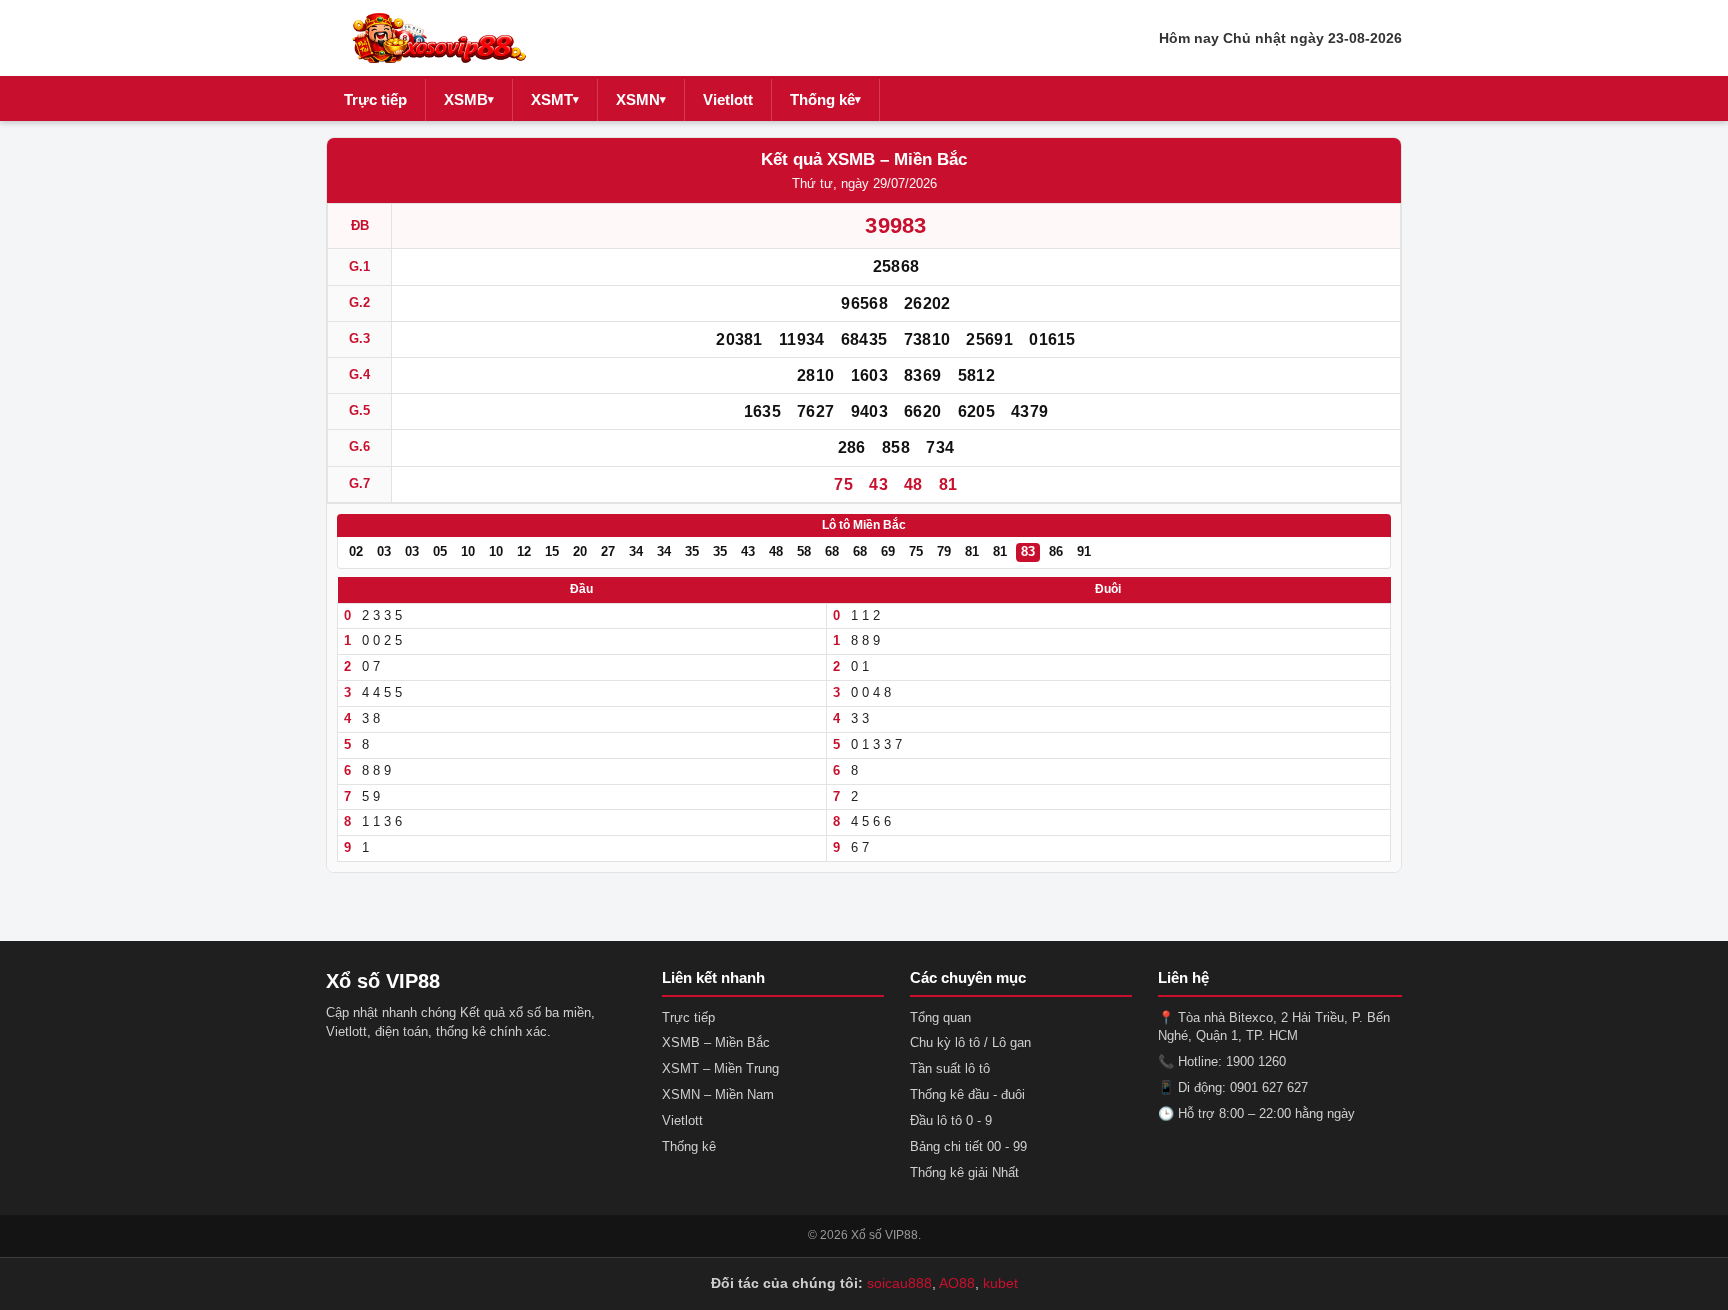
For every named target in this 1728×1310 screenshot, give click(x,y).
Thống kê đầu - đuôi (967, 1094)
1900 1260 (1256, 1061)
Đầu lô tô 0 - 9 (951, 1120)
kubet (1000, 1283)
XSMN (641, 99)
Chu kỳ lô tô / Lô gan (970, 1042)
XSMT (555, 99)
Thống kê (825, 99)
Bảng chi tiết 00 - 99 (968, 1146)
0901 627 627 (1269, 1087)
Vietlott (728, 99)
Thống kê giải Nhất (964, 1172)
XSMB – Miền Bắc (716, 1042)
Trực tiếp (375, 99)
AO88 (957, 1283)
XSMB (469, 99)
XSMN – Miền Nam (718, 1094)
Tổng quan (940, 1017)
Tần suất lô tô (950, 1068)
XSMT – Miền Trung (720, 1068)
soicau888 (899, 1283)
